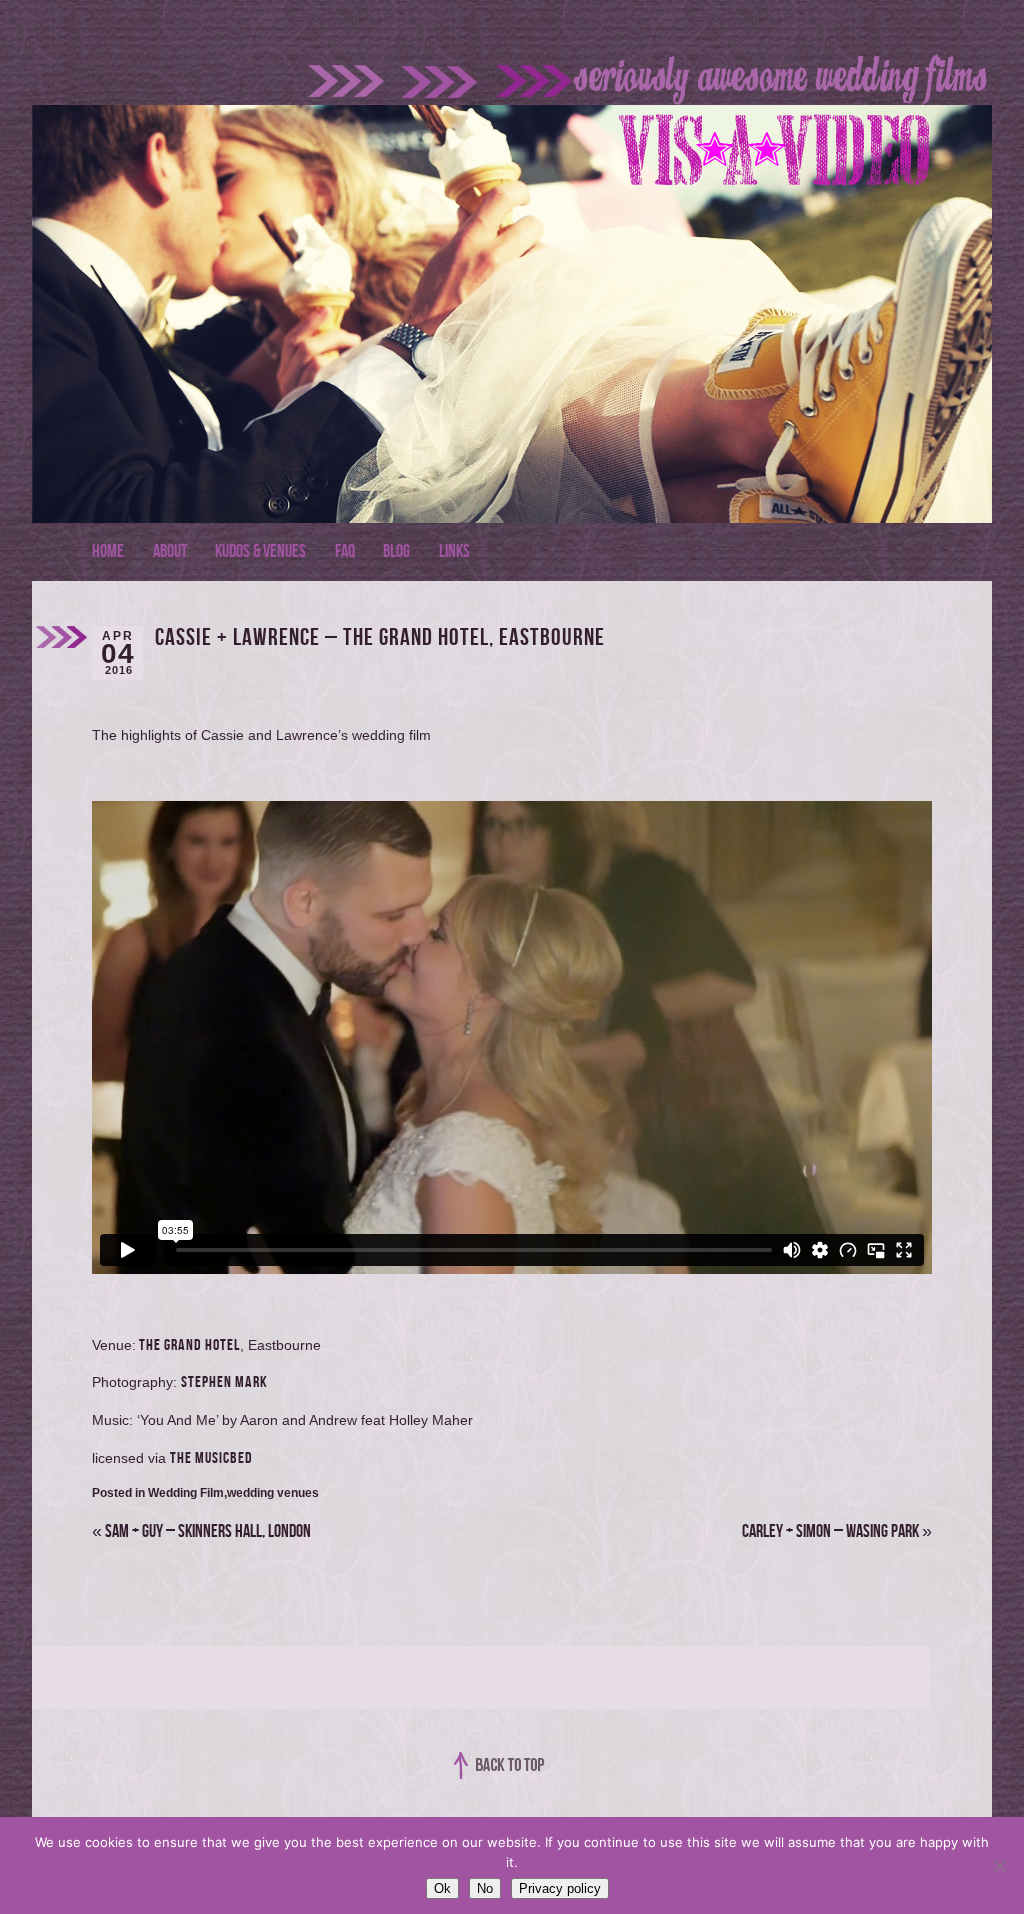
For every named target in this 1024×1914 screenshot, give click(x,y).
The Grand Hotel (188, 1345)
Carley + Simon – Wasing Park (837, 1531)
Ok (442, 1888)
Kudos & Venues (260, 552)
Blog (396, 552)
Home (108, 552)
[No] (999, 1866)
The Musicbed (211, 1458)
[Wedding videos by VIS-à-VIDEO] (517, 101)
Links (454, 552)
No (485, 1888)
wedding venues (273, 1493)
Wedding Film (186, 1493)
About (170, 552)
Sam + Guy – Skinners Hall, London (201, 1531)
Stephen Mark (224, 1382)
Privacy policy (560, 1888)
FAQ (345, 552)
